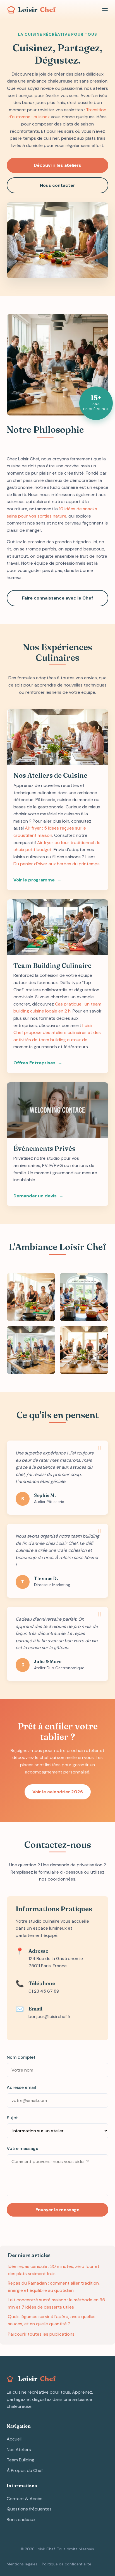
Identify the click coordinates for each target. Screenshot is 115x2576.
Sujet (12, 2118)
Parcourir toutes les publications (41, 2334)
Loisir (37, 10)
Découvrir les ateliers (57, 165)
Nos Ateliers (19, 2450)
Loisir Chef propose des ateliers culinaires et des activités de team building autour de (57, 1033)
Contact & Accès (25, 2499)
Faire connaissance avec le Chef (58, 598)
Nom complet (21, 2057)
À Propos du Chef (25, 2470)
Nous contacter (57, 185)
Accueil (14, 2439)
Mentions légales (22, 2564)
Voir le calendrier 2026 (58, 1792)
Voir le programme (34, 880)
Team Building (21, 2460)
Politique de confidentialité (67, 2564)
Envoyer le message (57, 2210)
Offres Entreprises (34, 1063)
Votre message (22, 2148)
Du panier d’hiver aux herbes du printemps (57, 864)
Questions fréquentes (29, 2509)
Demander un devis (35, 1196)
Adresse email (21, 2087)
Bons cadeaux (21, 2520)
